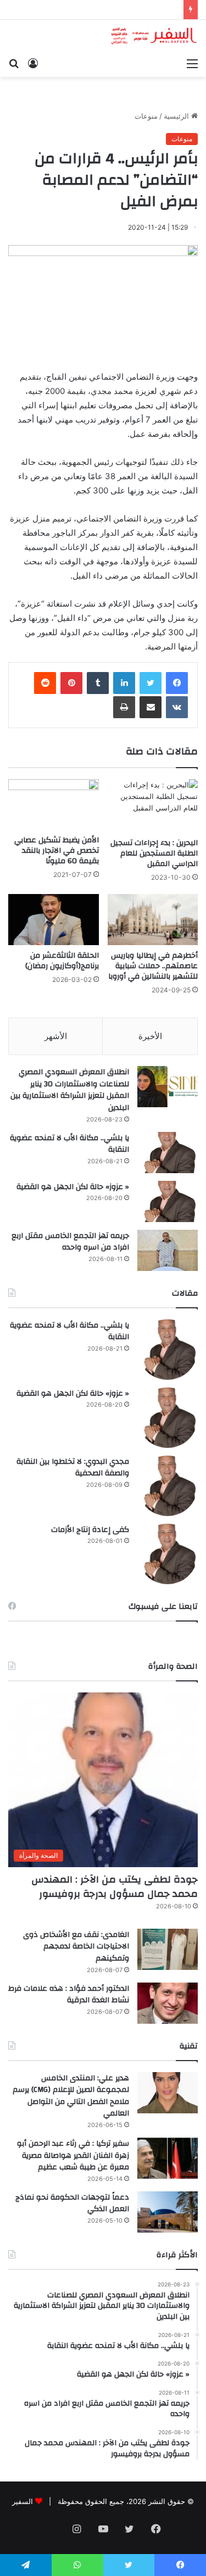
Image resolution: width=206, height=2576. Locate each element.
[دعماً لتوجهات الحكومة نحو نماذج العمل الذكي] (168, 2212)
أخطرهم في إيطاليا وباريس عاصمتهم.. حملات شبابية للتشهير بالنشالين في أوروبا (153, 966)
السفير (23, 2501)
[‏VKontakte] (177, 707)
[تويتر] (151, 683)
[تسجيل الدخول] (33, 63)
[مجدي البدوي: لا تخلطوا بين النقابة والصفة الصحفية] (168, 1486)
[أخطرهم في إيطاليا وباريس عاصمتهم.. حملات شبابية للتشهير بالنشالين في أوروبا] (153, 920)
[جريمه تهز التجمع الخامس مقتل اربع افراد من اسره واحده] (168, 1250)
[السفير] (154, 36)
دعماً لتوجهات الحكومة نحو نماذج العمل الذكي (72, 2203)
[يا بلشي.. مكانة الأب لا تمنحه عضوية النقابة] (168, 1153)
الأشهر (56, 1036)
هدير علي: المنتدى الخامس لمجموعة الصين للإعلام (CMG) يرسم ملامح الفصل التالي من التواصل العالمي (71, 2096)
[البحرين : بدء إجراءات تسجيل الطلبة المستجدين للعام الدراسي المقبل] (153, 806)
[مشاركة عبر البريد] (151, 707)
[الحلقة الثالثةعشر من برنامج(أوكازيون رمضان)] (54, 920)
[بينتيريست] (71, 683)
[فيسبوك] (177, 683)
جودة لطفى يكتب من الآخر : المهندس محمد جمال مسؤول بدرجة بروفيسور (115, 1886)
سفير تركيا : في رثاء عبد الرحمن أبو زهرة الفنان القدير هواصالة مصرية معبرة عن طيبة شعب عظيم (73, 2155)
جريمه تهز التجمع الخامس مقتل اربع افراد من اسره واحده (70, 1242)
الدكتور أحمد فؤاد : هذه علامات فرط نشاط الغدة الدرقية (69, 1995)
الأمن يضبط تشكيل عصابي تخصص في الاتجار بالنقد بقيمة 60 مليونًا (57, 851)
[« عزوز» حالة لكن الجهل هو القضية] (168, 1201)
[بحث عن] (14, 63)
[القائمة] (192, 63)
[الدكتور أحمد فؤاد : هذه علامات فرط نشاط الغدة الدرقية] (168, 2003)
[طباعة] (124, 707)
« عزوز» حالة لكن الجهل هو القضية (73, 1187)
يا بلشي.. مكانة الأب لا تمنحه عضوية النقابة (69, 1144)
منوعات (146, 116)
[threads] (51, 2530)
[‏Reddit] (45, 683)
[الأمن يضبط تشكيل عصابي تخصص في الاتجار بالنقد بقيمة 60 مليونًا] (54, 805)
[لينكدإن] (124, 683)
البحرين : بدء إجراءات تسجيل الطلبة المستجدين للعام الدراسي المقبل (154, 853)
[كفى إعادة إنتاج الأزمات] (168, 1554)
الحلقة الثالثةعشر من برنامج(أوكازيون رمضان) (62, 961)
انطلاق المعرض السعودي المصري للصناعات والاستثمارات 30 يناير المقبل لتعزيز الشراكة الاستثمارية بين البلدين (70, 1090)
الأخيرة (150, 1036)
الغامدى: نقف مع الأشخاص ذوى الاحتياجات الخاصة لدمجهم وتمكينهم (76, 1947)
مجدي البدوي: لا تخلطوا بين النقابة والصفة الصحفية (73, 1468)
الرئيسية (177, 116)
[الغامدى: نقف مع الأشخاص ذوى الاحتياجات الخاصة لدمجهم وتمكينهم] (168, 1949)
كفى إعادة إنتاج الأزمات (90, 1530)
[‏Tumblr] (98, 683)
